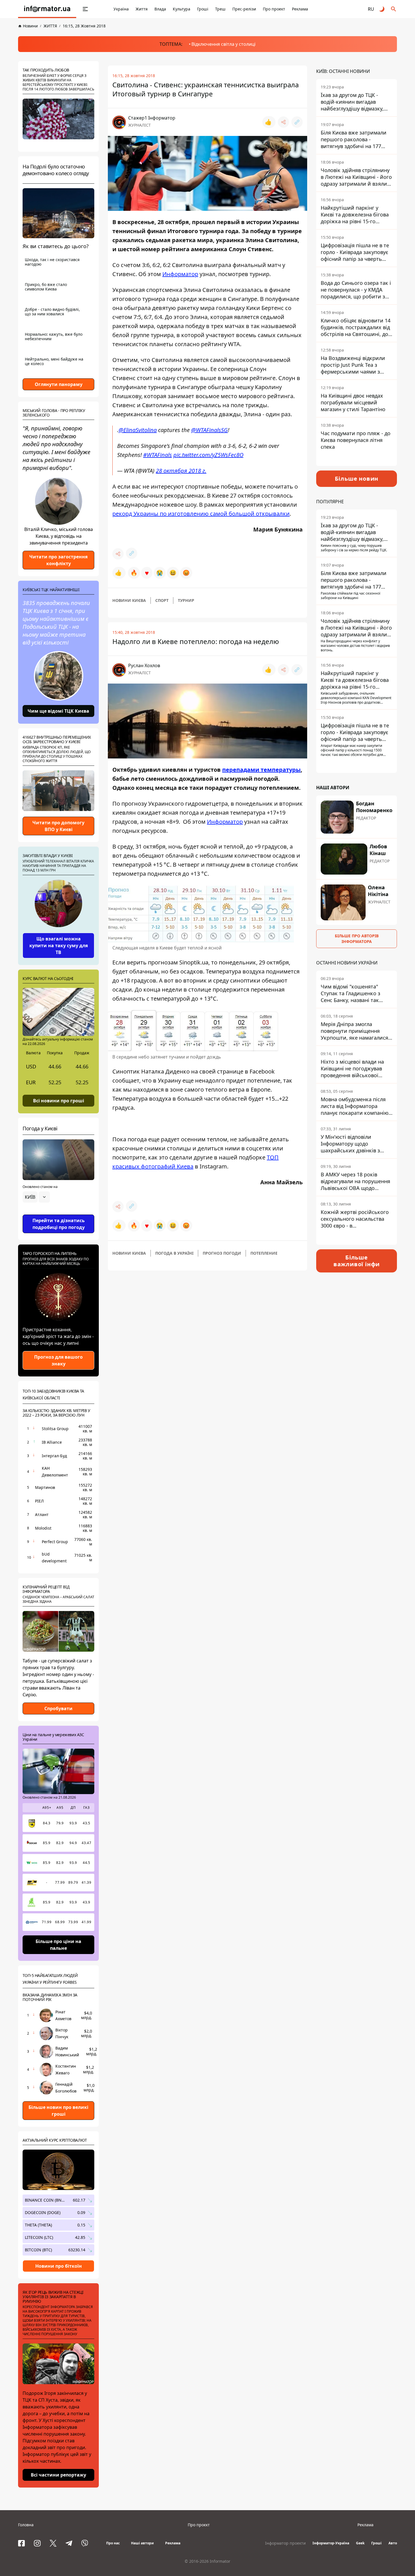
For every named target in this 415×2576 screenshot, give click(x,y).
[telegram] (69, 2543)
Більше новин (357, 479)
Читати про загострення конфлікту (58, 560)
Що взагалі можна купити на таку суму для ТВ (59, 946)
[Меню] (85, 9)
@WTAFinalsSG (209, 430)
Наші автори (142, 2543)
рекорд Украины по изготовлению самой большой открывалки (201, 514)
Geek (360, 2543)
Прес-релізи (244, 9)
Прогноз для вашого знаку (58, 1360)
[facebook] (21, 2543)
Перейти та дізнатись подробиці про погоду (59, 1224)
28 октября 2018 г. (181, 471)
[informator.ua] (47, 9)
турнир (186, 600)
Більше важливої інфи (357, 1261)
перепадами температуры (261, 770)
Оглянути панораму (59, 384)
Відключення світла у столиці (223, 44)
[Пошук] (394, 9)
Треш (220, 9)
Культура (182, 9)
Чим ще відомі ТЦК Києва (58, 711)
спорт (162, 600)
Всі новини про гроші (59, 1100)
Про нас (113, 2543)
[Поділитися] (283, 122)
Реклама (300, 9)
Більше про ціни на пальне (58, 1945)
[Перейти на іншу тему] (382, 9)
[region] (58, 1213)
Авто (393, 2543)
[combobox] (36, 1197)
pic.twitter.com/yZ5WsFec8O (208, 455)
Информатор (180, 274)
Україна (121, 9)
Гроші (203, 9)
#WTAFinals (158, 455)
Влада (160, 9)
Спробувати (58, 1708)
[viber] (85, 2543)
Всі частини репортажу (58, 2475)
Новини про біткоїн (59, 2266)
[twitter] (53, 2543)
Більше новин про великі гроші (58, 2111)
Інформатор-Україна (331, 2543)
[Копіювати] (297, 122)
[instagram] (37, 2543)
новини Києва (129, 600)
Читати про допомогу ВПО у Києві (58, 826)
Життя (142, 9)
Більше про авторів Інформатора (357, 939)
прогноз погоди (222, 1253)
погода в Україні (174, 1253)
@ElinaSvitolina (138, 430)
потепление (264, 1253)
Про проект (274, 9)
